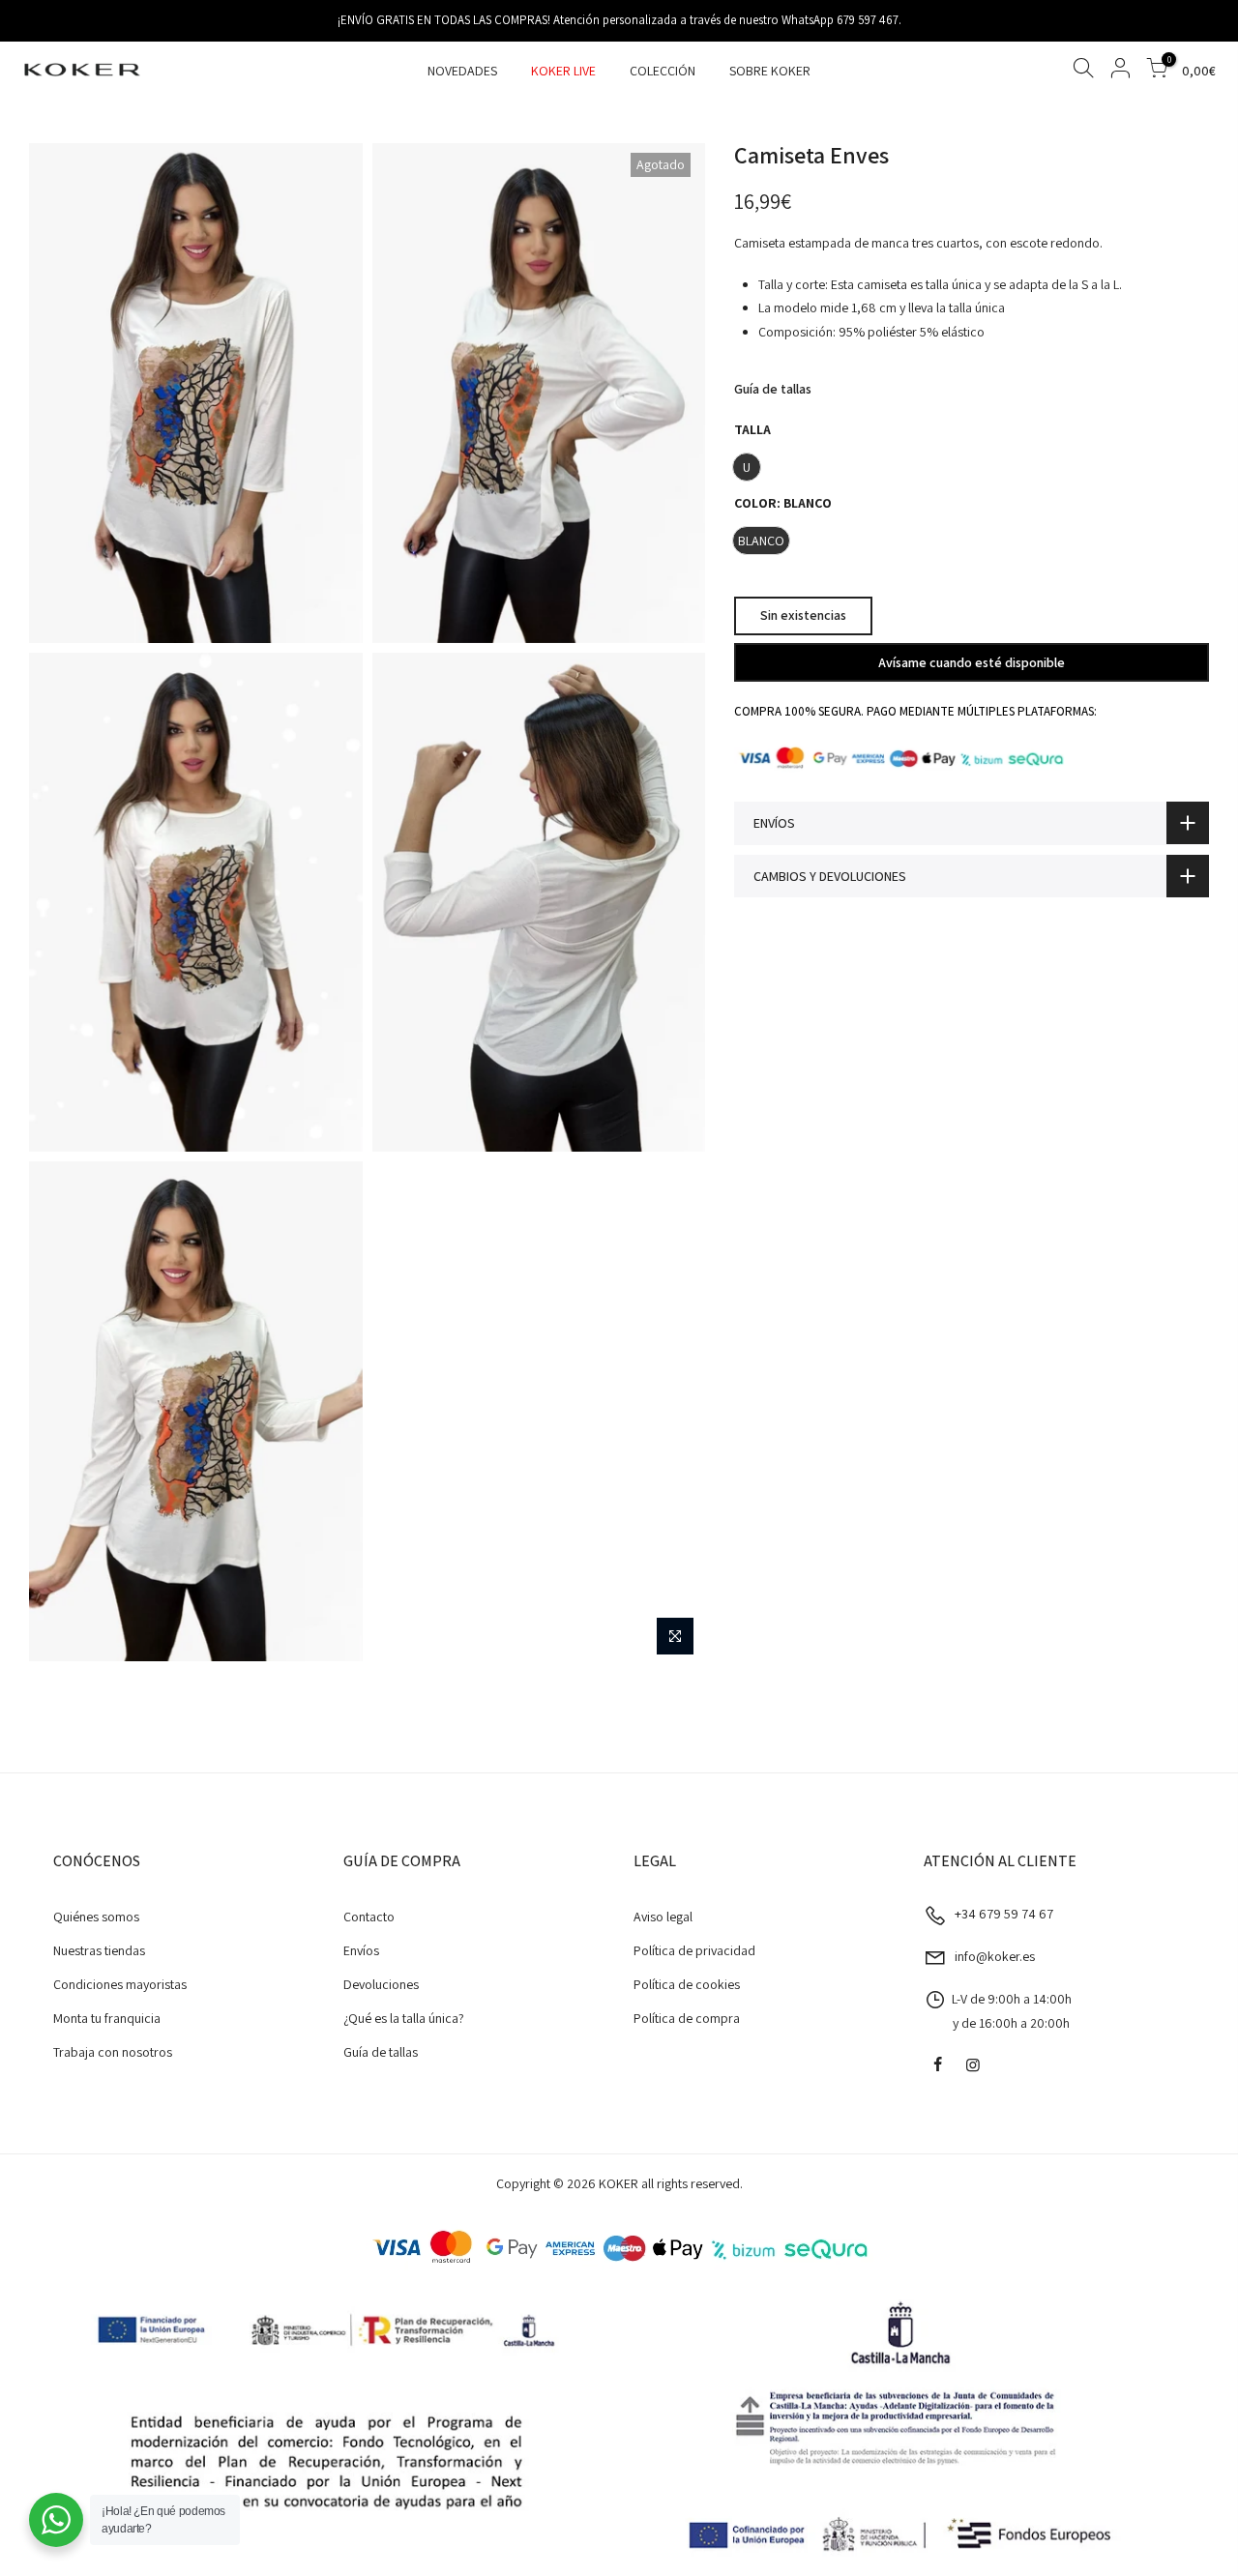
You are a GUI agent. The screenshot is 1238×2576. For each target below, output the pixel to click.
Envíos (361, 1950)
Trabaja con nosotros (113, 2052)
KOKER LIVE (563, 71)
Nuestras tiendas (99, 1950)
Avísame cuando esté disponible (972, 661)
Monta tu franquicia (107, 2018)
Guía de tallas (773, 389)
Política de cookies (687, 1984)
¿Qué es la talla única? (404, 2018)
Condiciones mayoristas (120, 1984)
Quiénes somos (96, 1917)
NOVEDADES (462, 71)
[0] (1157, 71)
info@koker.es (995, 1956)
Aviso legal (663, 1917)
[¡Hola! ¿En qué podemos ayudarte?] (56, 2520)
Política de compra (687, 2018)
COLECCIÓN (663, 71)
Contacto (369, 1917)
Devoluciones (381, 1984)
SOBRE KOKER (770, 71)
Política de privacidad (694, 1950)
